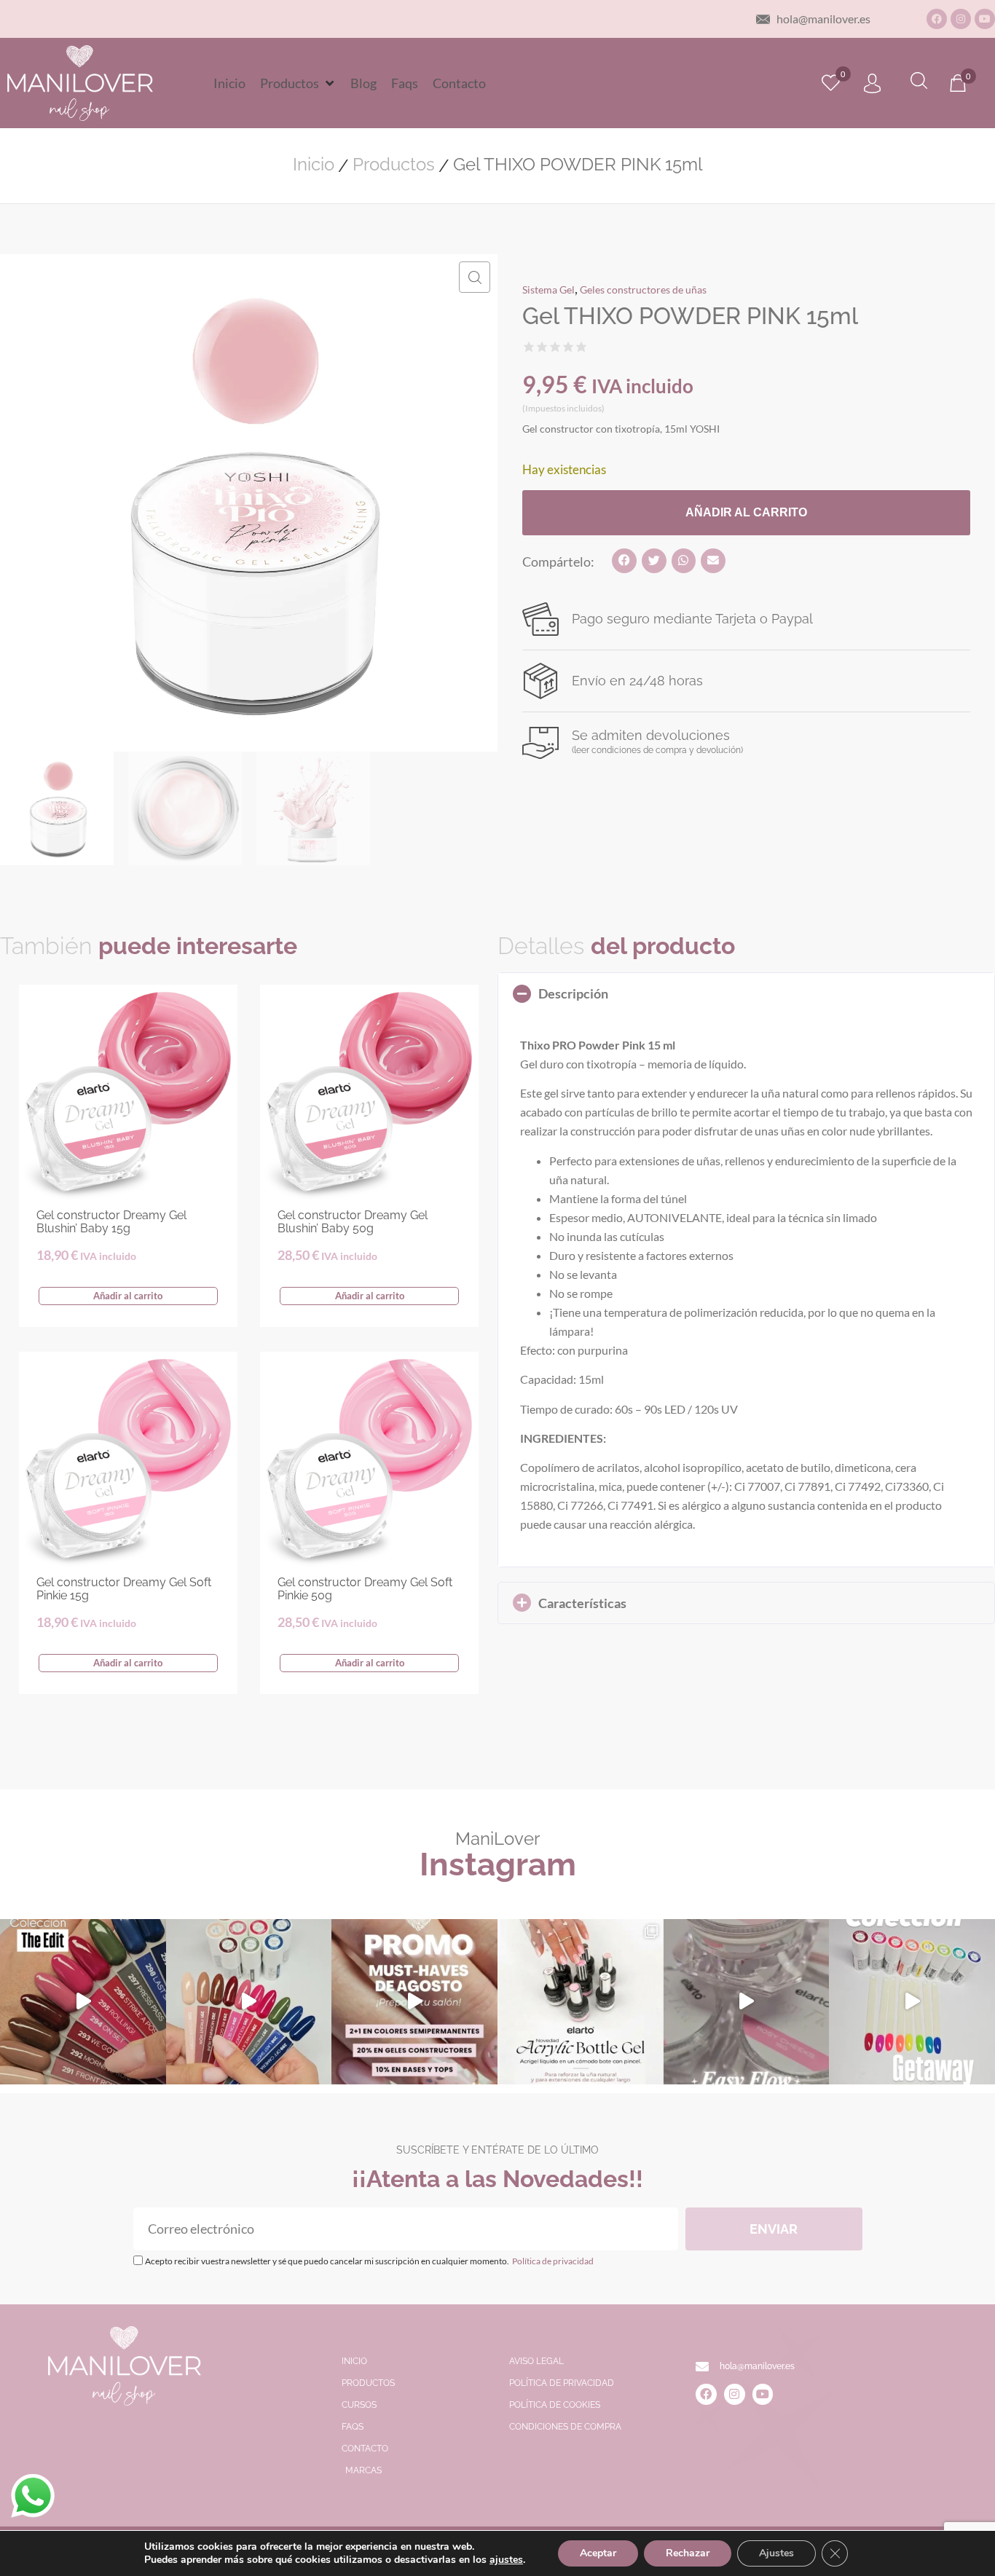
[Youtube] (985, 19)
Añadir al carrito (746, 512)
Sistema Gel (548, 289)
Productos (394, 165)
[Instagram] (961, 19)
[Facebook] (937, 19)
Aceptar (598, 2553)
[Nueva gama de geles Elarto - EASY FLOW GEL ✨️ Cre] (747, 2002)
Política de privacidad (552, 2261)
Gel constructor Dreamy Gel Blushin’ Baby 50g (353, 1222)
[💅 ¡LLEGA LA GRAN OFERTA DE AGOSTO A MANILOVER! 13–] (414, 2002)
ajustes (506, 2560)
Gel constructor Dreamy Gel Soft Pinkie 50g (365, 1589)
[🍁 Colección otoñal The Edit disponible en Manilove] (83, 2002)
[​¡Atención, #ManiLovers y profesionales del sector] (581, 2002)
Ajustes (776, 2553)
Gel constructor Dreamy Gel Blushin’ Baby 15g (111, 1222)
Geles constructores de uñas (643, 289)
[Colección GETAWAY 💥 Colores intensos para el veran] (912, 2002)
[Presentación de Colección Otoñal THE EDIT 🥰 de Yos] (249, 2002)
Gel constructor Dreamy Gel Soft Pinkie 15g (124, 1589)
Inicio (314, 165)
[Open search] (919, 83)
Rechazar (688, 2553)
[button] (298, 83)
